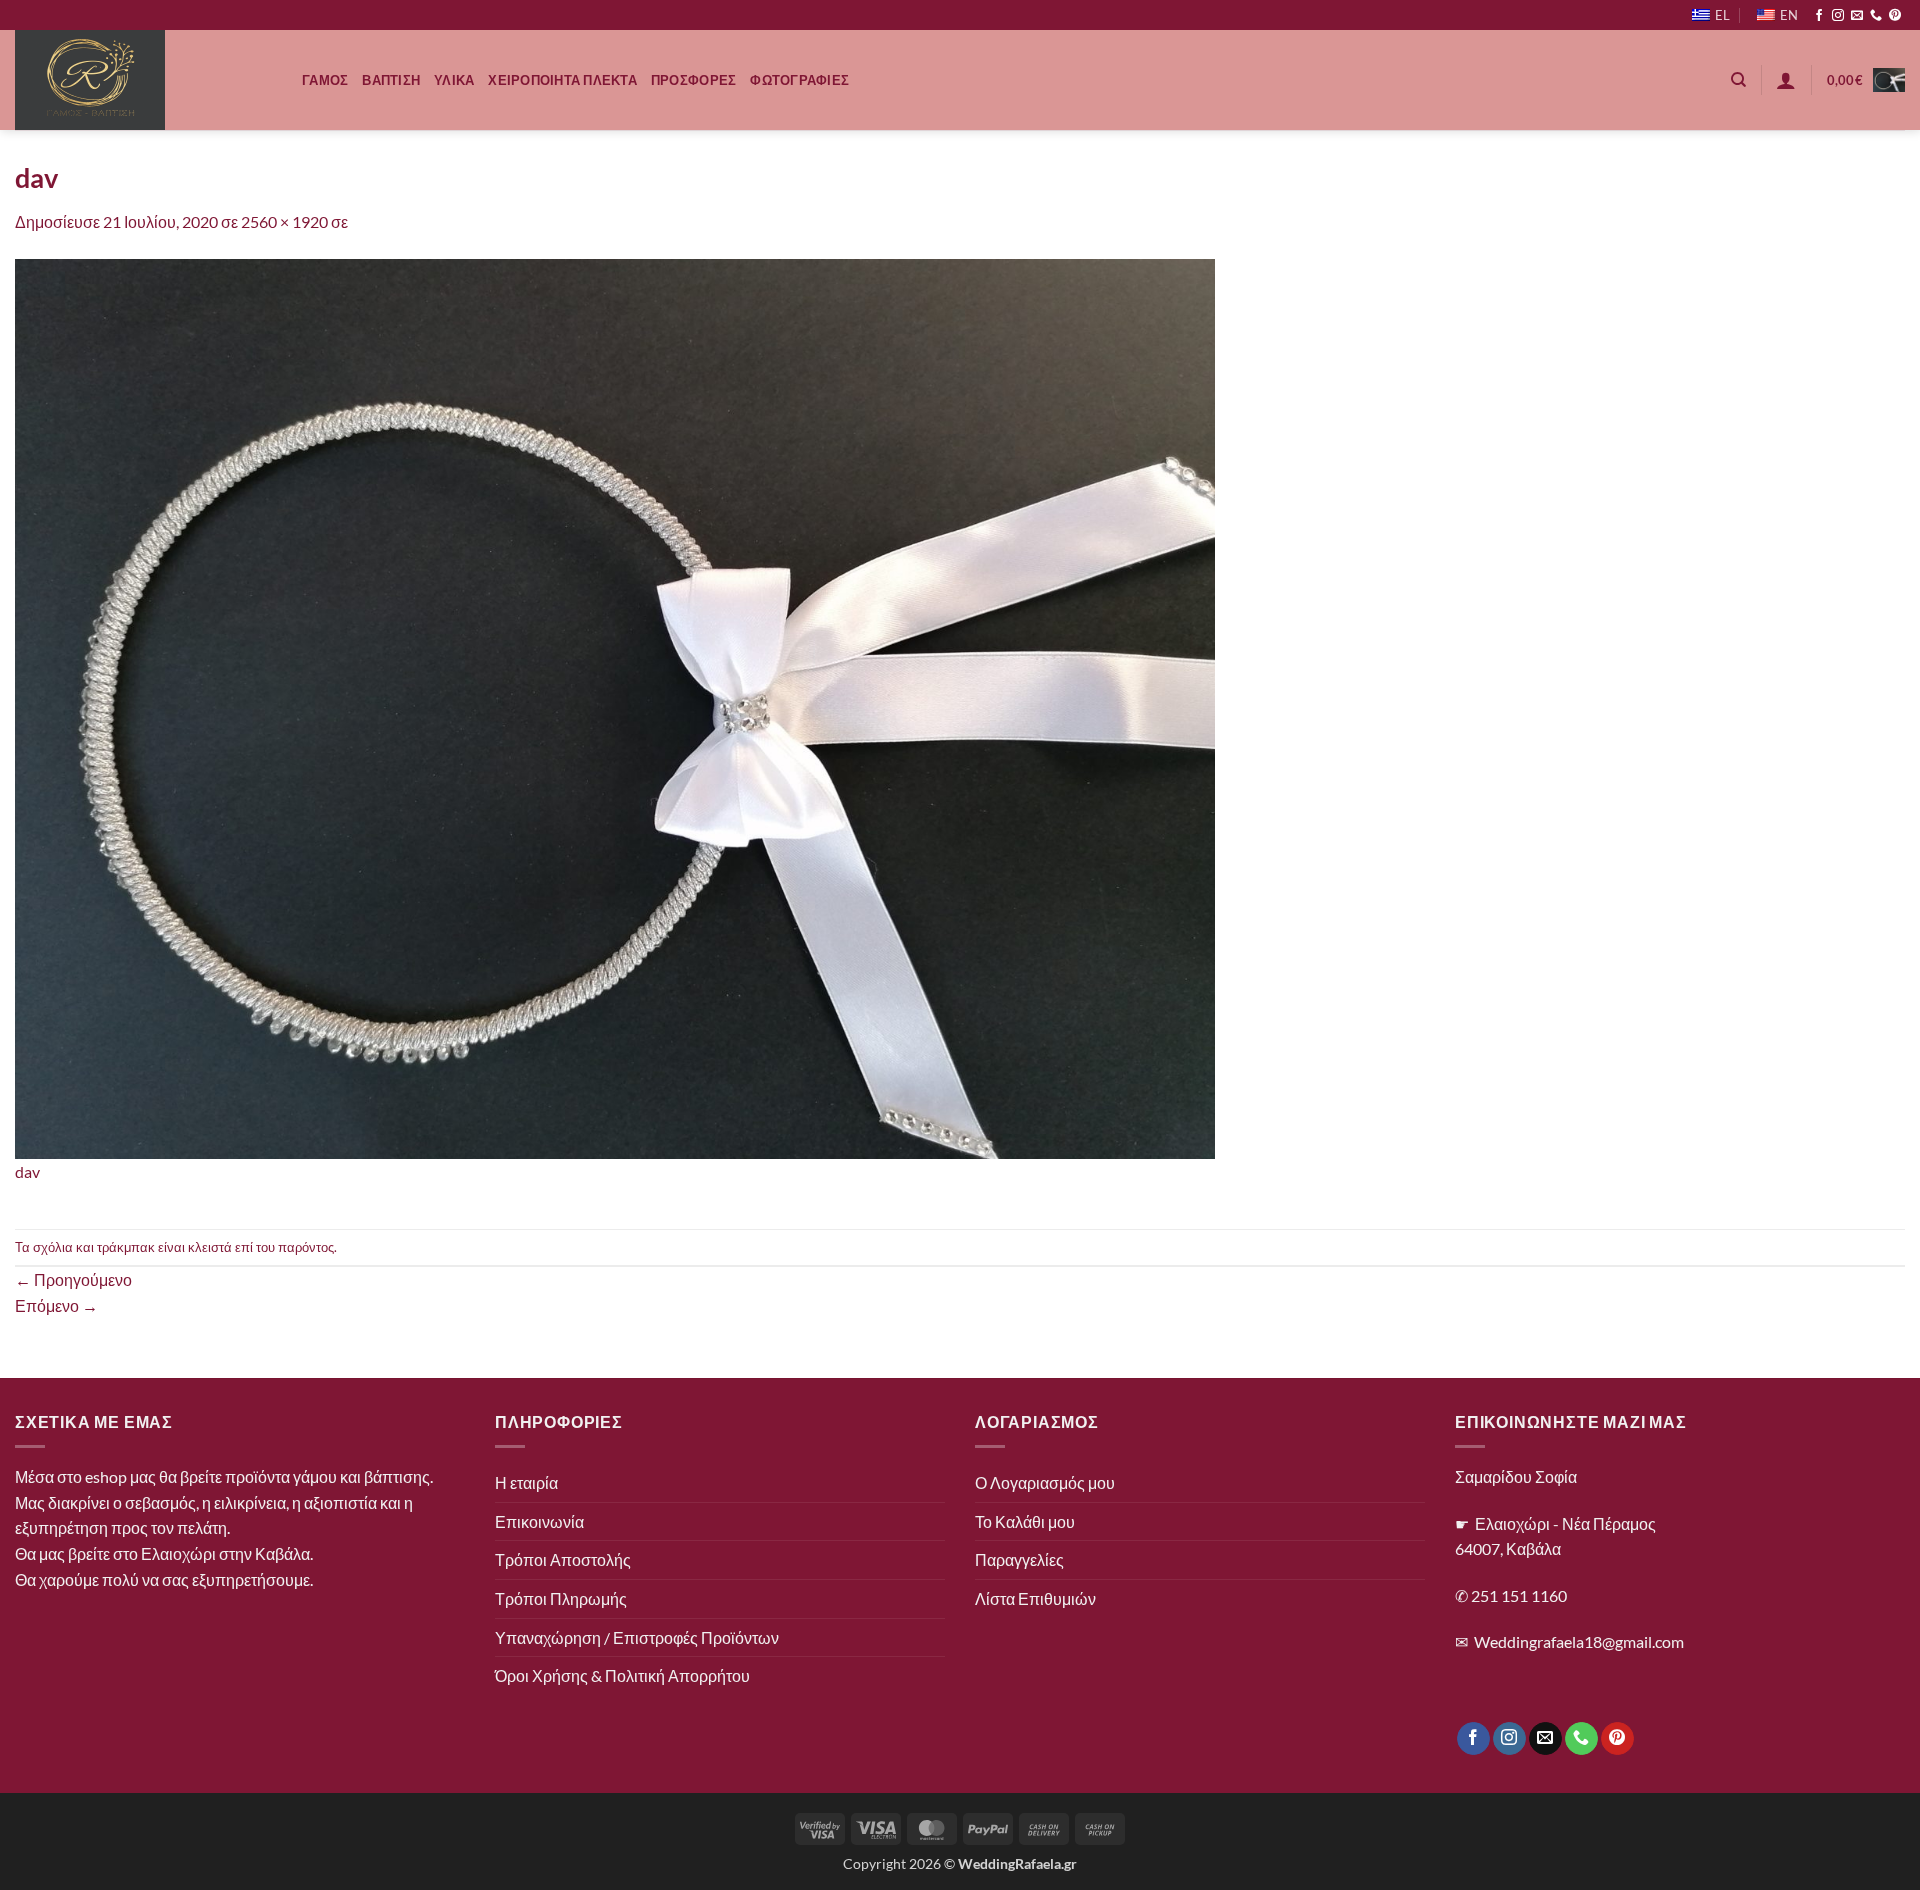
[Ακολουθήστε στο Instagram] (1838, 16)
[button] (1786, 80)
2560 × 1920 (284, 221)
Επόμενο (56, 1305)
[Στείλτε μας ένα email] (1857, 16)
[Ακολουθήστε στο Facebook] (1819, 16)
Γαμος (325, 80)
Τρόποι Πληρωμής (561, 1598)
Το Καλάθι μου (1025, 1521)
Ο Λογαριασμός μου (1045, 1482)
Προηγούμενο (73, 1279)
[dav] (615, 706)
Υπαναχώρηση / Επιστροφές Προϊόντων (637, 1637)
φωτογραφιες (799, 80)
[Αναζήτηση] (1738, 80)
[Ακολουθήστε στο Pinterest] (1895, 16)
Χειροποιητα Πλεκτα (562, 80)
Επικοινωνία (539, 1521)
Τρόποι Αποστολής (563, 1559)
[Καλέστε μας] (1876, 16)
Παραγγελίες (1019, 1559)
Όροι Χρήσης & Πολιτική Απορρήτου (622, 1675)
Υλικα (454, 80)
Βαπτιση (391, 80)
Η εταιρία (526, 1482)
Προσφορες (693, 80)
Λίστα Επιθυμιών (1035, 1598)
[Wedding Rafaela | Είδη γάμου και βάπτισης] (143, 80)
